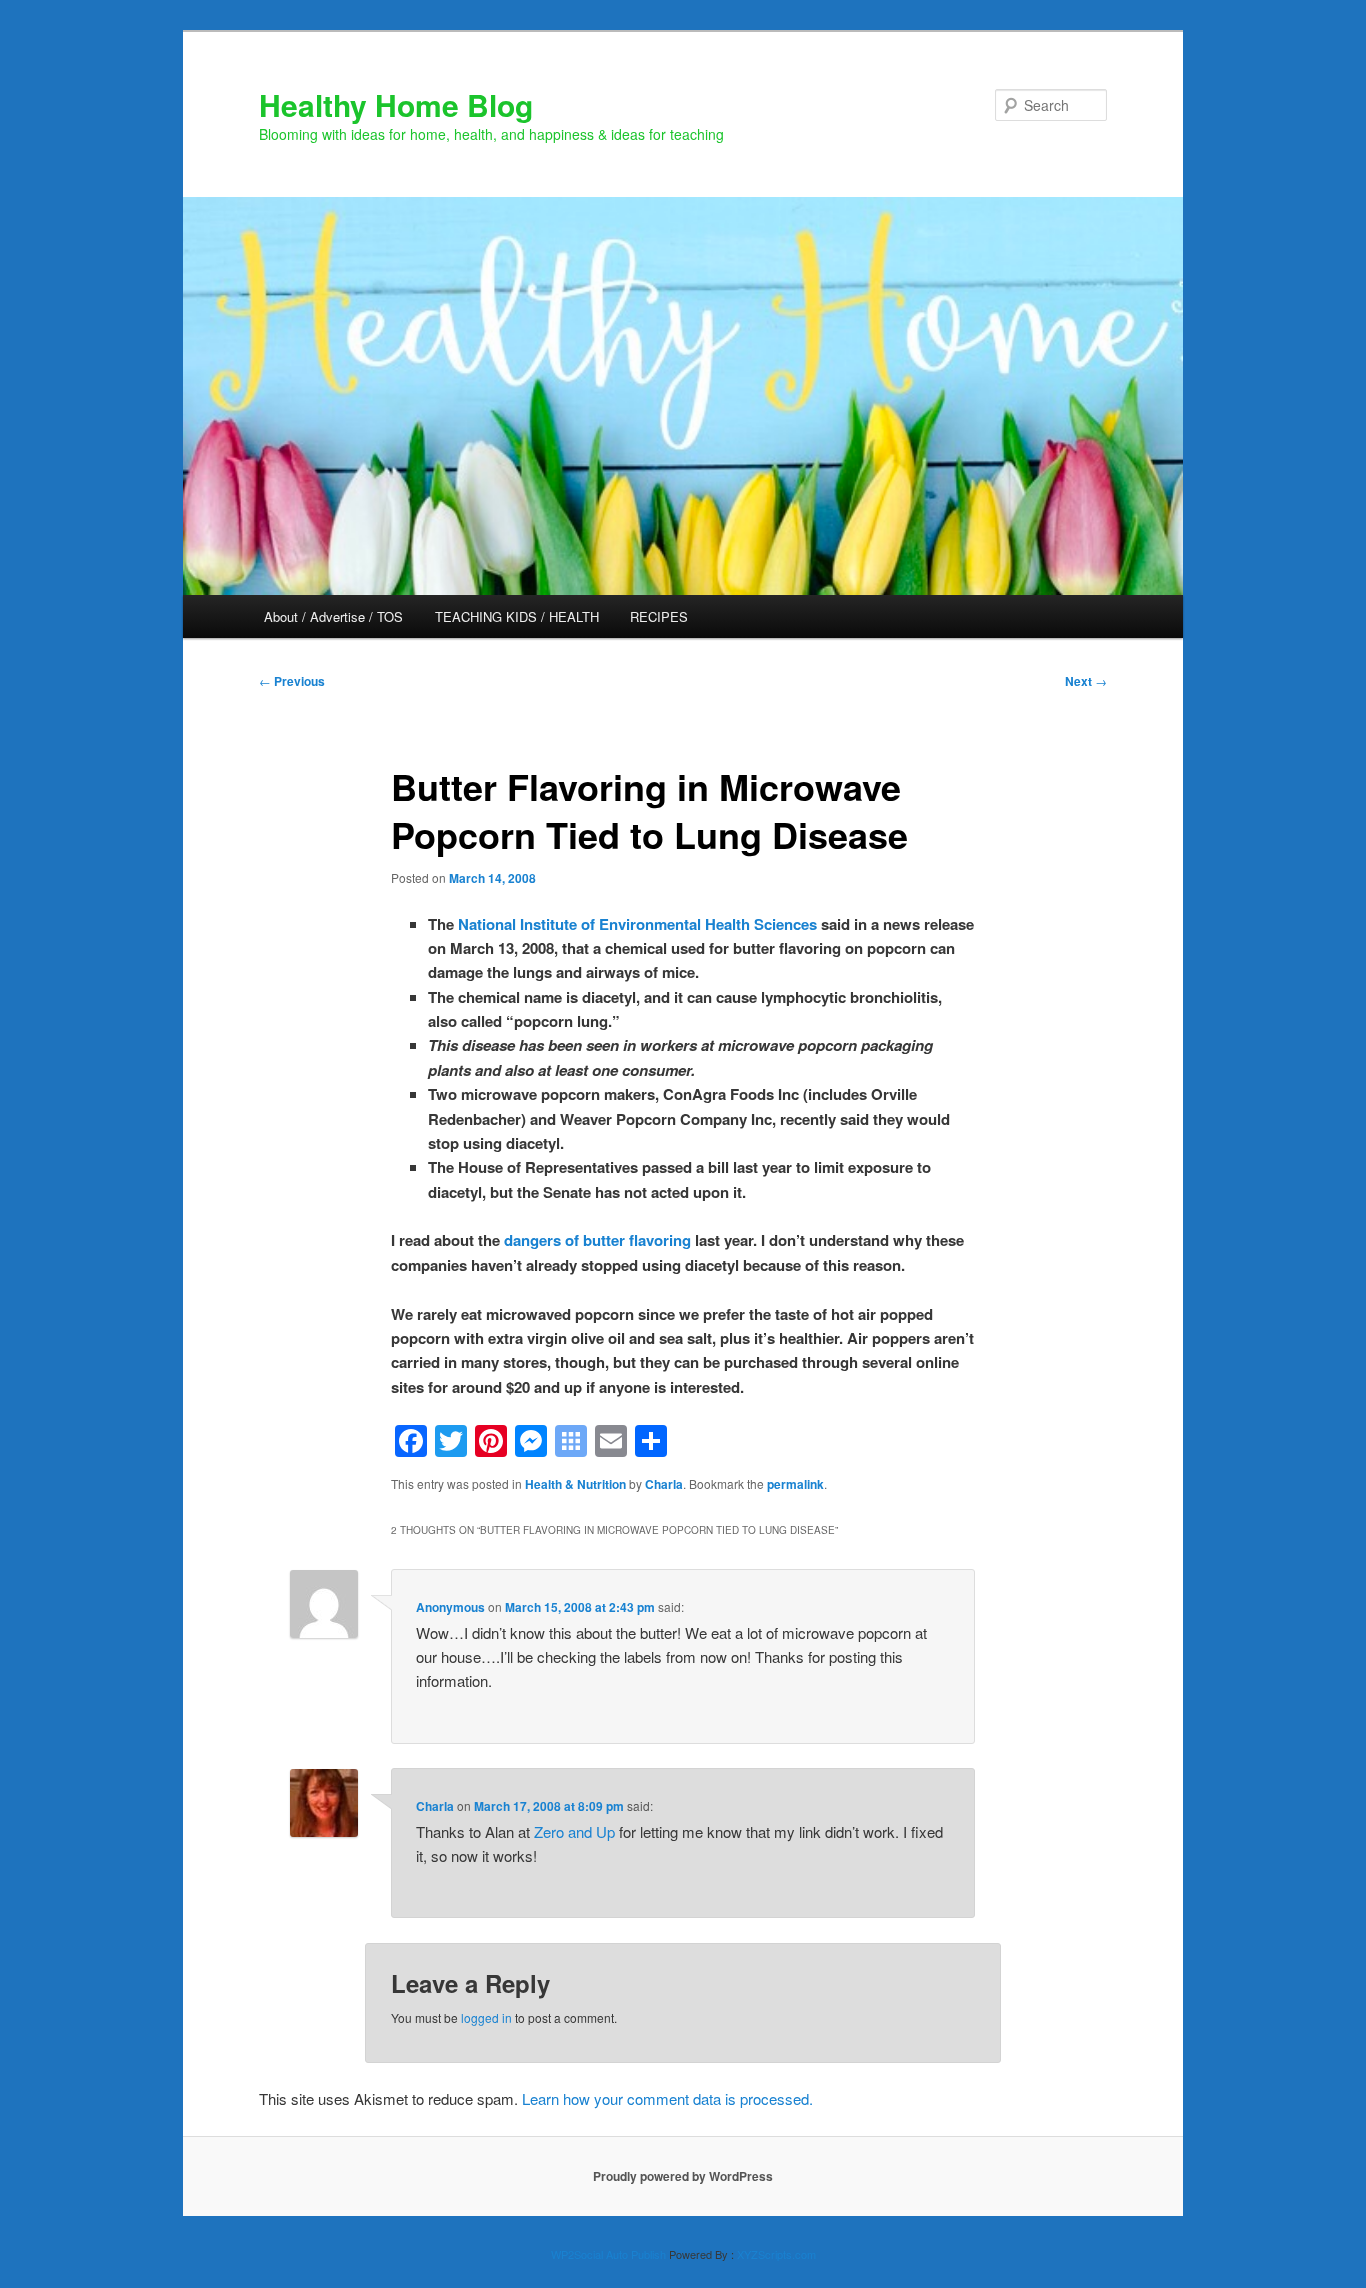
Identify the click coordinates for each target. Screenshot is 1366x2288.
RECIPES (659, 616)
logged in (486, 2017)
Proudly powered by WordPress (683, 2176)
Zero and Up (574, 1831)
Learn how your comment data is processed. (667, 2098)
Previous (292, 681)
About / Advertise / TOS (333, 616)
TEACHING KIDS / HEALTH (517, 616)
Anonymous (450, 1607)
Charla (664, 1484)
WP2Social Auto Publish (608, 2254)
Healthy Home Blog (396, 104)
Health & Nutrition (575, 1484)
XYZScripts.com (776, 2254)
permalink (795, 1484)
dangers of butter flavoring (597, 1240)
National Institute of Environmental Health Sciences (637, 924)
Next (1086, 681)
